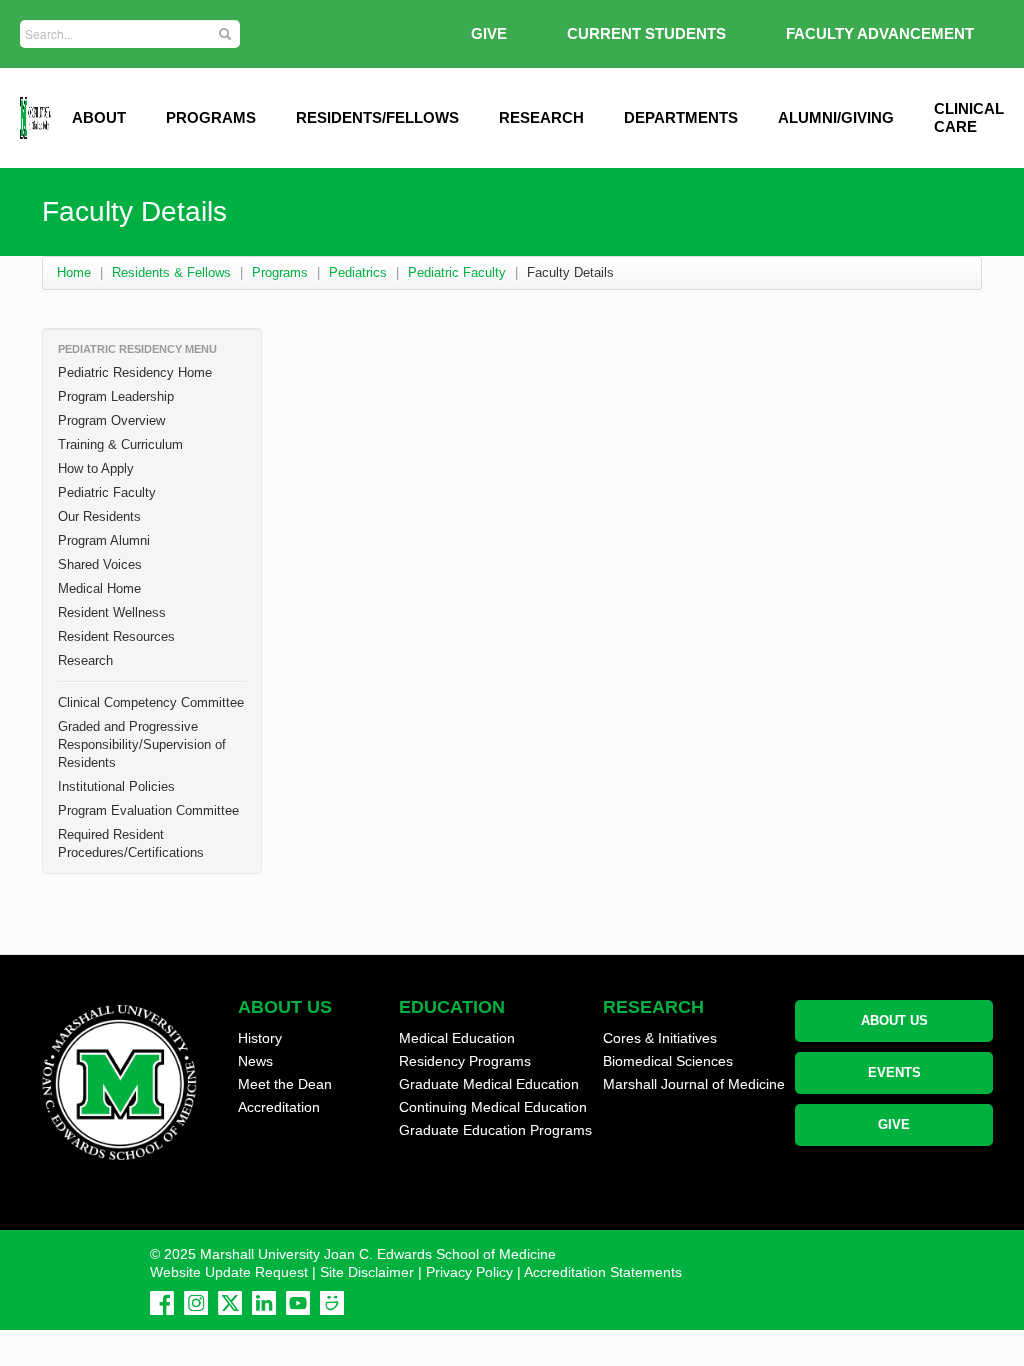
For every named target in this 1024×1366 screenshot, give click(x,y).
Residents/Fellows (377, 117)
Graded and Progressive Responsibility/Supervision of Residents (142, 744)
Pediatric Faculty (457, 272)
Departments (681, 117)
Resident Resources (116, 636)
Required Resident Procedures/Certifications (131, 843)
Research (541, 117)
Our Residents (99, 516)
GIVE (489, 33)
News (255, 1061)
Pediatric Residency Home (135, 372)
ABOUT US (894, 1020)
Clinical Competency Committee (151, 702)
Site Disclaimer (367, 1272)
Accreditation (279, 1107)
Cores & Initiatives (660, 1038)
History (260, 1038)
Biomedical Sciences (668, 1061)
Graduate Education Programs (495, 1130)
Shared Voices (100, 564)
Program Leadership (116, 396)
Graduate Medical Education (489, 1084)
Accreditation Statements (603, 1272)
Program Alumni (104, 540)
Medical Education (457, 1038)
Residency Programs (465, 1061)
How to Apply (96, 468)
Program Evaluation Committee (148, 810)
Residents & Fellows (171, 272)
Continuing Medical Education (493, 1107)
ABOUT (99, 117)
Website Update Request (229, 1272)
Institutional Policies (116, 786)
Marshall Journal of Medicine (694, 1084)
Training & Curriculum (120, 444)
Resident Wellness (112, 612)
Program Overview (111, 420)
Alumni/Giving (836, 117)
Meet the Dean (285, 1084)
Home (74, 272)
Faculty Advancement (880, 33)
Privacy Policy (469, 1272)
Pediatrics (358, 272)
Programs (211, 117)
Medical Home (99, 588)
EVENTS (894, 1072)
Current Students (646, 33)
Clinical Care (969, 117)
